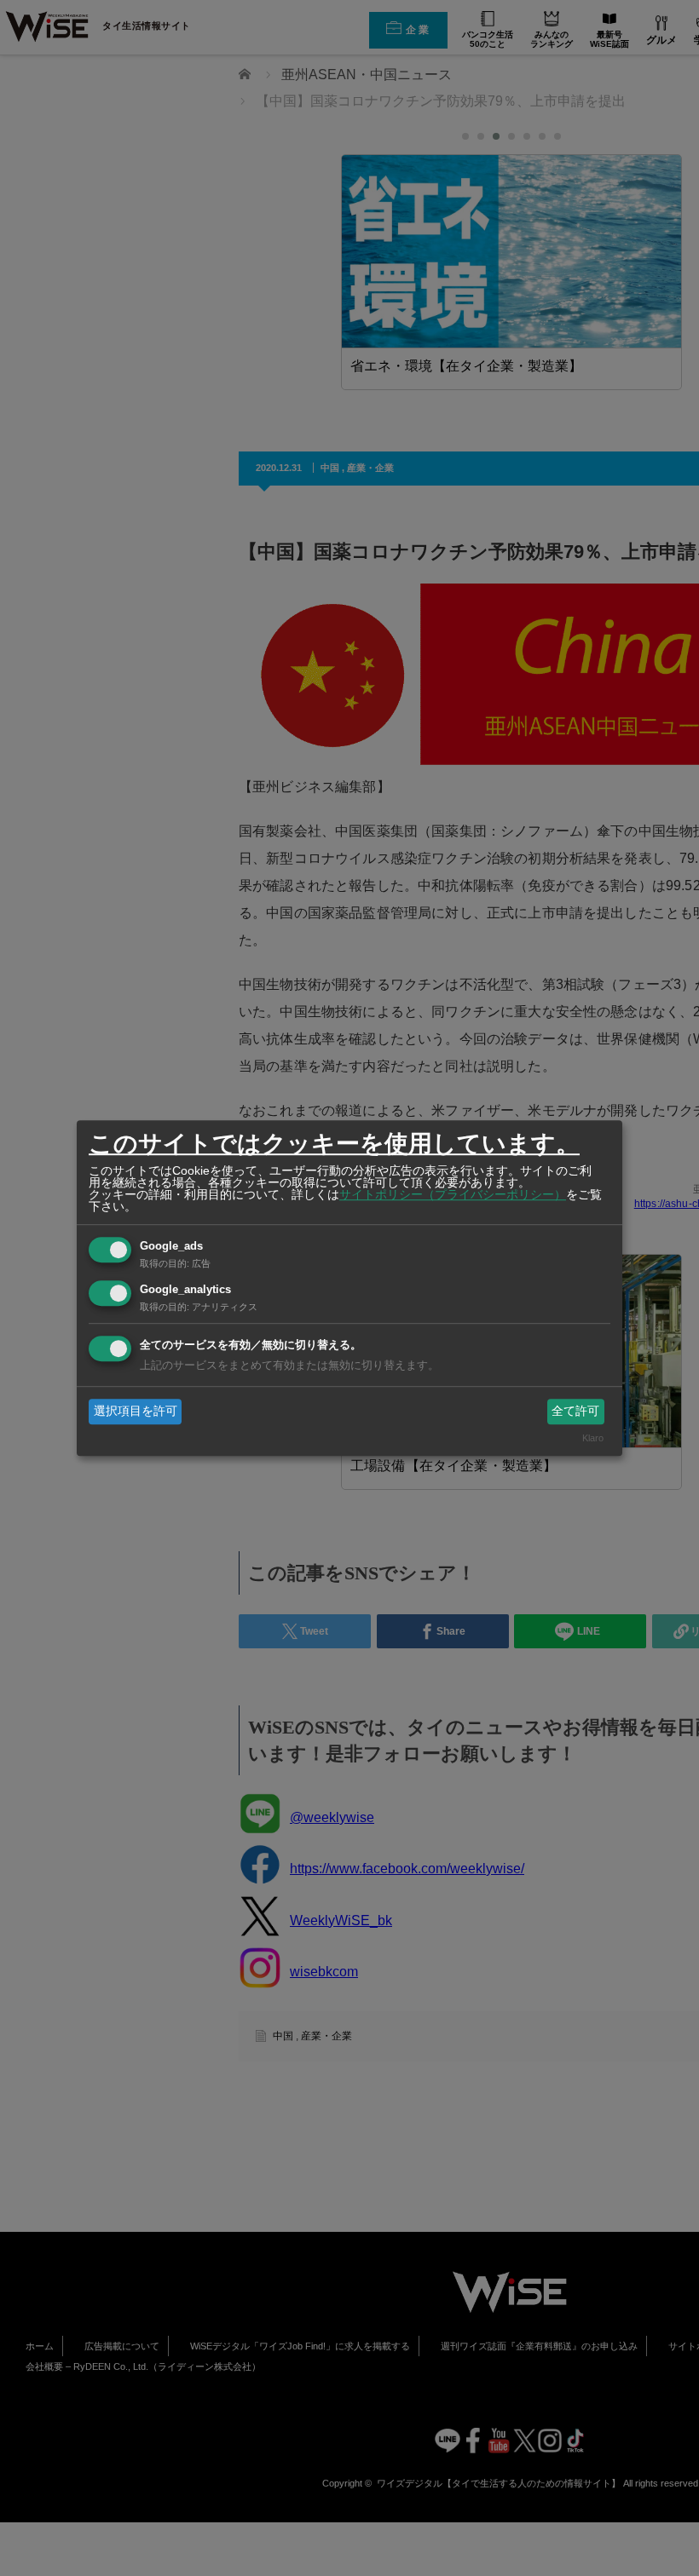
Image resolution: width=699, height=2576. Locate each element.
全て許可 (575, 1411)
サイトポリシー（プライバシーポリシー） (453, 1194)
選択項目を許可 (136, 1411)
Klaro (593, 1439)
